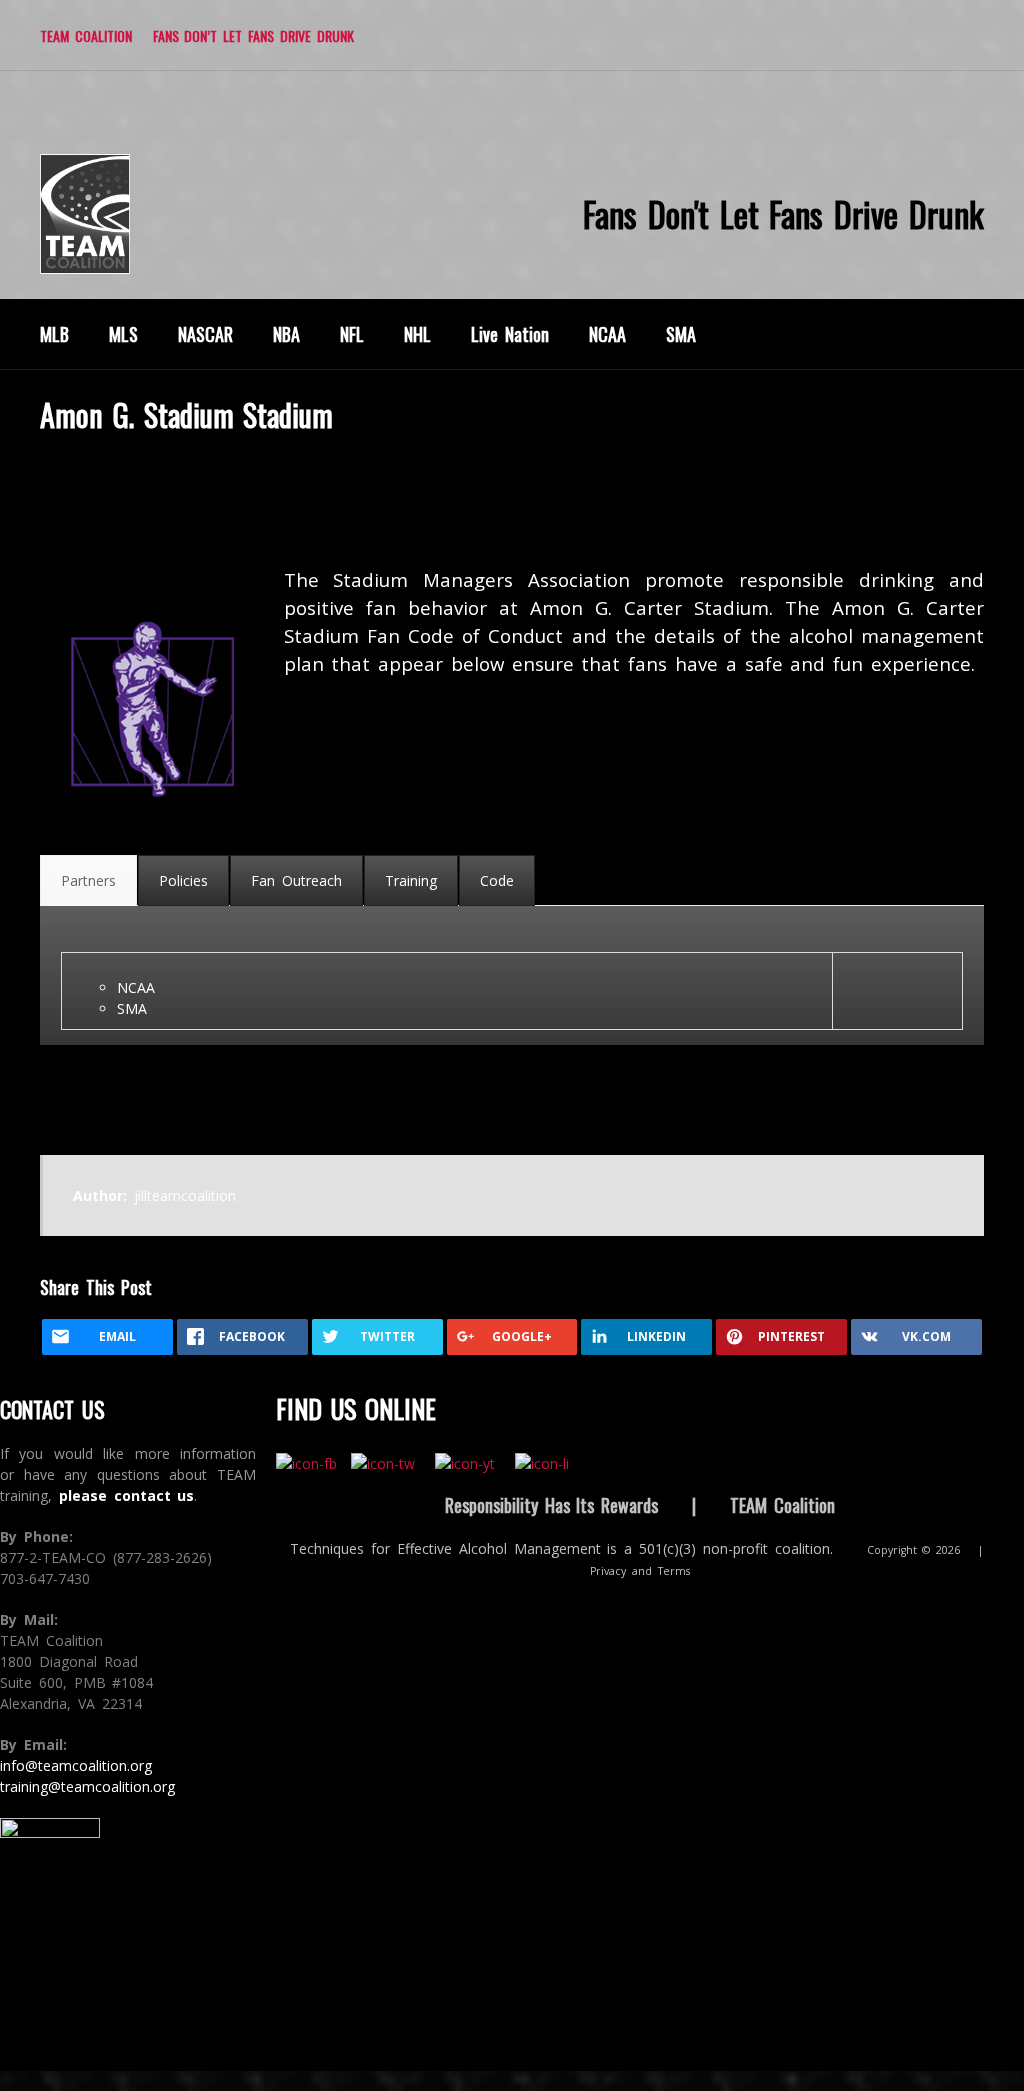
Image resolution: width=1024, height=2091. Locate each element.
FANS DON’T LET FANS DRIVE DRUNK (253, 35)
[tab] (88, 880)
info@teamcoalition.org (76, 1765)
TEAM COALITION (86, 35)
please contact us (127, 1495)
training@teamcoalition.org (87, 1786)
